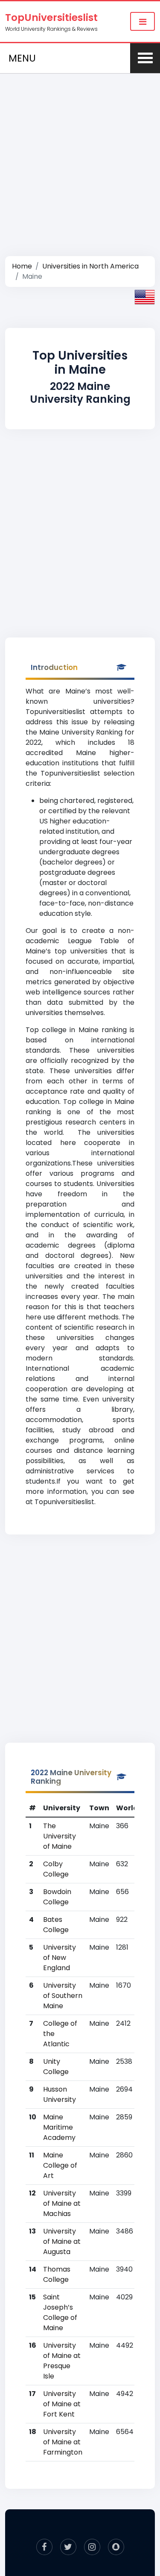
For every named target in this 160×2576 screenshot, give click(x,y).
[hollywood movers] (116, 2547)
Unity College (56, 2067)
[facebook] (44, 2547)
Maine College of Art (60, 2165)
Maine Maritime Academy (59, 2127)
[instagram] (92, 2547)
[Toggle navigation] (143, 21)
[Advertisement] (80, 155)
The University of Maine (60, 1836)
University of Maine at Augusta (62, 2241)
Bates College (56, 1925)
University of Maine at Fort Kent (62, 2404)
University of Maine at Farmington (63, 2442)
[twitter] (68, 2547)
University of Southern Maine (63, 1996)
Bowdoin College (57, 1897)
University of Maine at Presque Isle (62, 2361)
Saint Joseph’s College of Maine (60, 2312)
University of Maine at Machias (62, 2203)
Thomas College (57, 2274)
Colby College (56, 1869)
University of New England (60, 1958)
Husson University (60, 2094)
